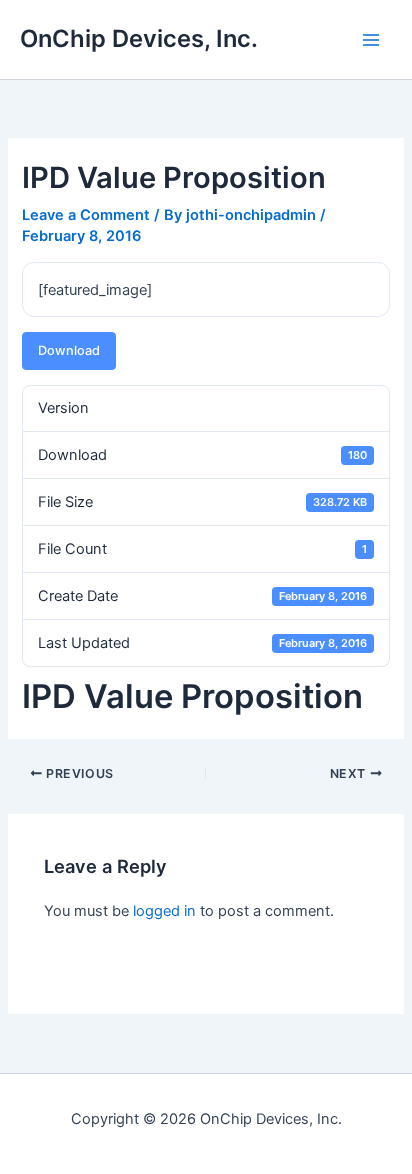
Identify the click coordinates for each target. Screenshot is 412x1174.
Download (69, 350)
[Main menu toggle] (371, 40)
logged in (164, 911)
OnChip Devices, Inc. (139, 38)
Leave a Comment (86, 215)
